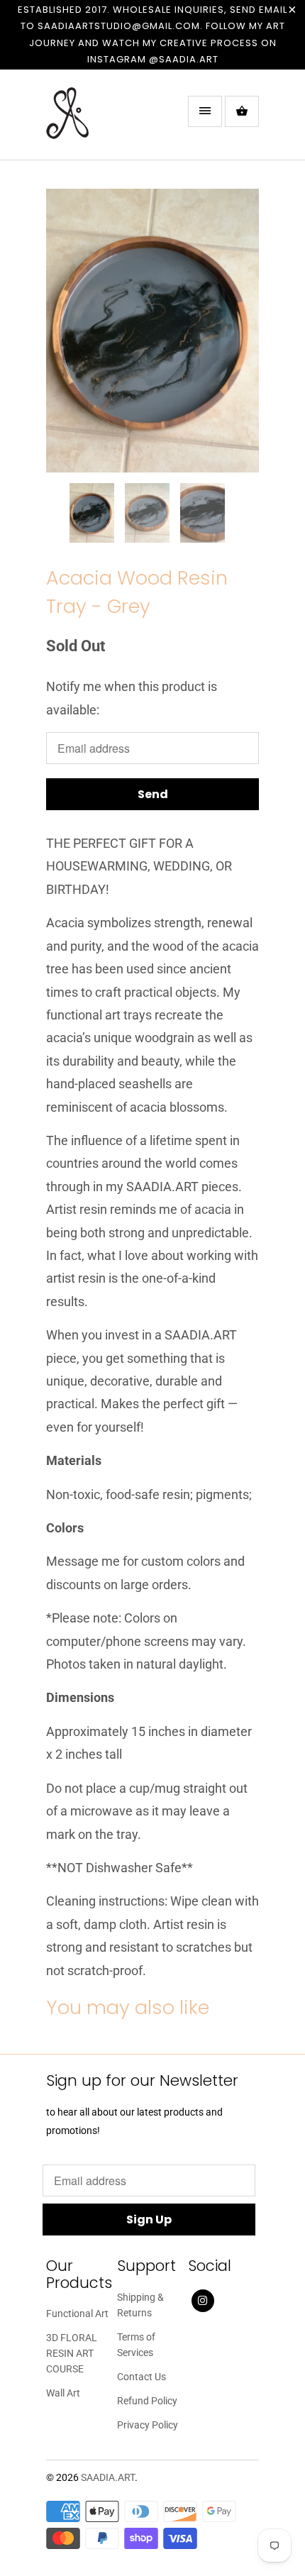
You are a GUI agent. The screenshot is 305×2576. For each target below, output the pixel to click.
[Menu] (205, 111)
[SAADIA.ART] (103, 120)
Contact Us (142, 2377)
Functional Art (77, 2314)
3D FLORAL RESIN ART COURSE (72, 2353)
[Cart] (242, 111)
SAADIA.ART (108, 2477)
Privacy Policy (148, 2425)
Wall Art (63, 2393)
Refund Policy (147, 2401)
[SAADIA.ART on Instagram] (203, 2301)
